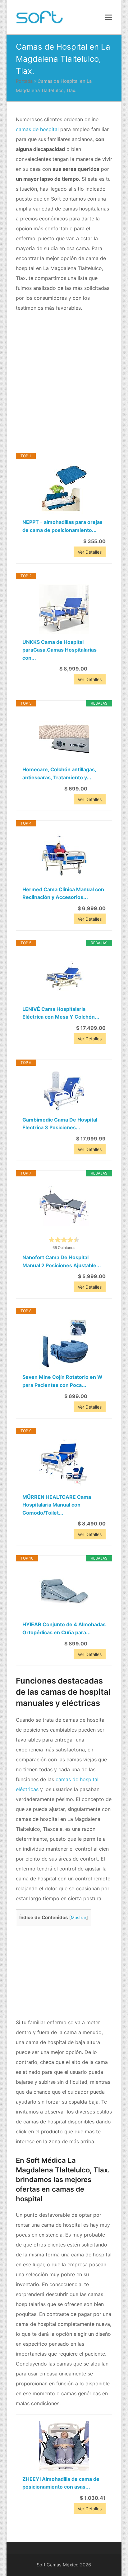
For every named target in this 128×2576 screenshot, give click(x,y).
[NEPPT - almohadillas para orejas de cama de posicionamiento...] (64, 489)
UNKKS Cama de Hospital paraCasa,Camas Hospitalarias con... (59, 650)
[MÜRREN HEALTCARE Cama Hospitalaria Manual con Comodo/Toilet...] (64, 1464)
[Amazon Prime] (97, 669)
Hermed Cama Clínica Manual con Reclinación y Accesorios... (63, 893)
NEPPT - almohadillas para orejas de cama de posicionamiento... (62, 526)
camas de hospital (37, 129)
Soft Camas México (58, 2565)
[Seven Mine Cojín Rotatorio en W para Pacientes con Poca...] (64, 1344)
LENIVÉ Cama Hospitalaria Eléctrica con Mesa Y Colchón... (61, 1013)
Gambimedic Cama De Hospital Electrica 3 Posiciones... (60, 1124)
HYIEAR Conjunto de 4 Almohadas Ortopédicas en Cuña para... (64, 1628)
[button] (109, 17)
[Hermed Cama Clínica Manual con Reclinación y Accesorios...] (64, 856)
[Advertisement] (64, 383)
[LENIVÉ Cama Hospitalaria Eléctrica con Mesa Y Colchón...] (64, 976)
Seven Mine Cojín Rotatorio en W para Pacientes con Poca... (62, 1381)
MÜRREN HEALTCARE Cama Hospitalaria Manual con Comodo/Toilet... (57, 1505)
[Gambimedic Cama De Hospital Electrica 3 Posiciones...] (64, 1091)
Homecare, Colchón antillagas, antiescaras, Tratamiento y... (59, 773)
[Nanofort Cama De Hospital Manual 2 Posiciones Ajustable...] (64, 1206)
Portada (24, 81)
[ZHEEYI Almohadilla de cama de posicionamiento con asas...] (64, 2446)
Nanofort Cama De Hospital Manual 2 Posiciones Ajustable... (62, 1261)
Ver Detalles (90, 552)
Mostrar (79, 1918)
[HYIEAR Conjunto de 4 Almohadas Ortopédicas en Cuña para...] (64, 1591)
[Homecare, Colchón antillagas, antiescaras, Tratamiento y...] (64, 736)
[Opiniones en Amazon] (64, 1240)
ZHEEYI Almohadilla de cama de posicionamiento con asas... (61, 2483)
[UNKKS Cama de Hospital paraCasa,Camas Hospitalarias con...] (64, 609)
